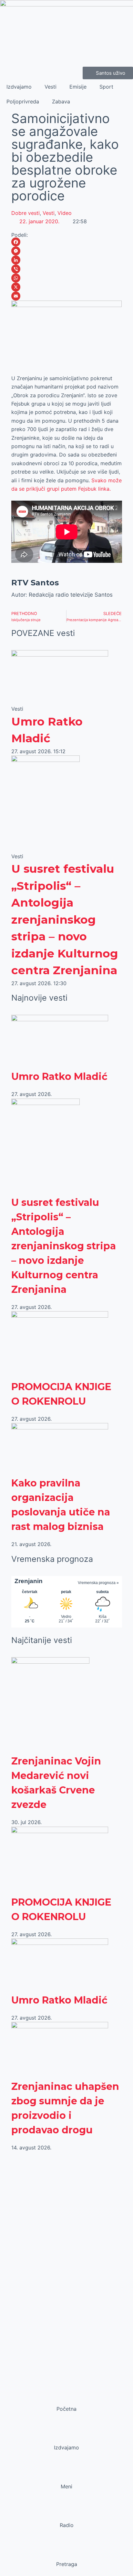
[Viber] (67, 269)
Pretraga (67, 2564)
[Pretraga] (66, 2552)
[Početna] (66, 2397)
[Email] (67, 296)
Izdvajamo (19, 87)
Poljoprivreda (23, 101)
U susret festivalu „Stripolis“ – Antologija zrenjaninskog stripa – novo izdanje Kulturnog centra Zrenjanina (65, 919)
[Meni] (66, 2474)
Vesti (51, 87)
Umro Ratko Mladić (59, 1077)
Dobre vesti (26, 213)
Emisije (78, 87)
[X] (67, 287)
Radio (67, 2525)
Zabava (61, 101)
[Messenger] (67, 251)
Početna (66, 2409)
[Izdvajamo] (66, 2435)
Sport (106, 87)
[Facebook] (67, 242)
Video (65, 213)
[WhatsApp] (67, 278)
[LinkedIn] (67, 260)
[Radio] (66, 2513)
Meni (66, 2486)
